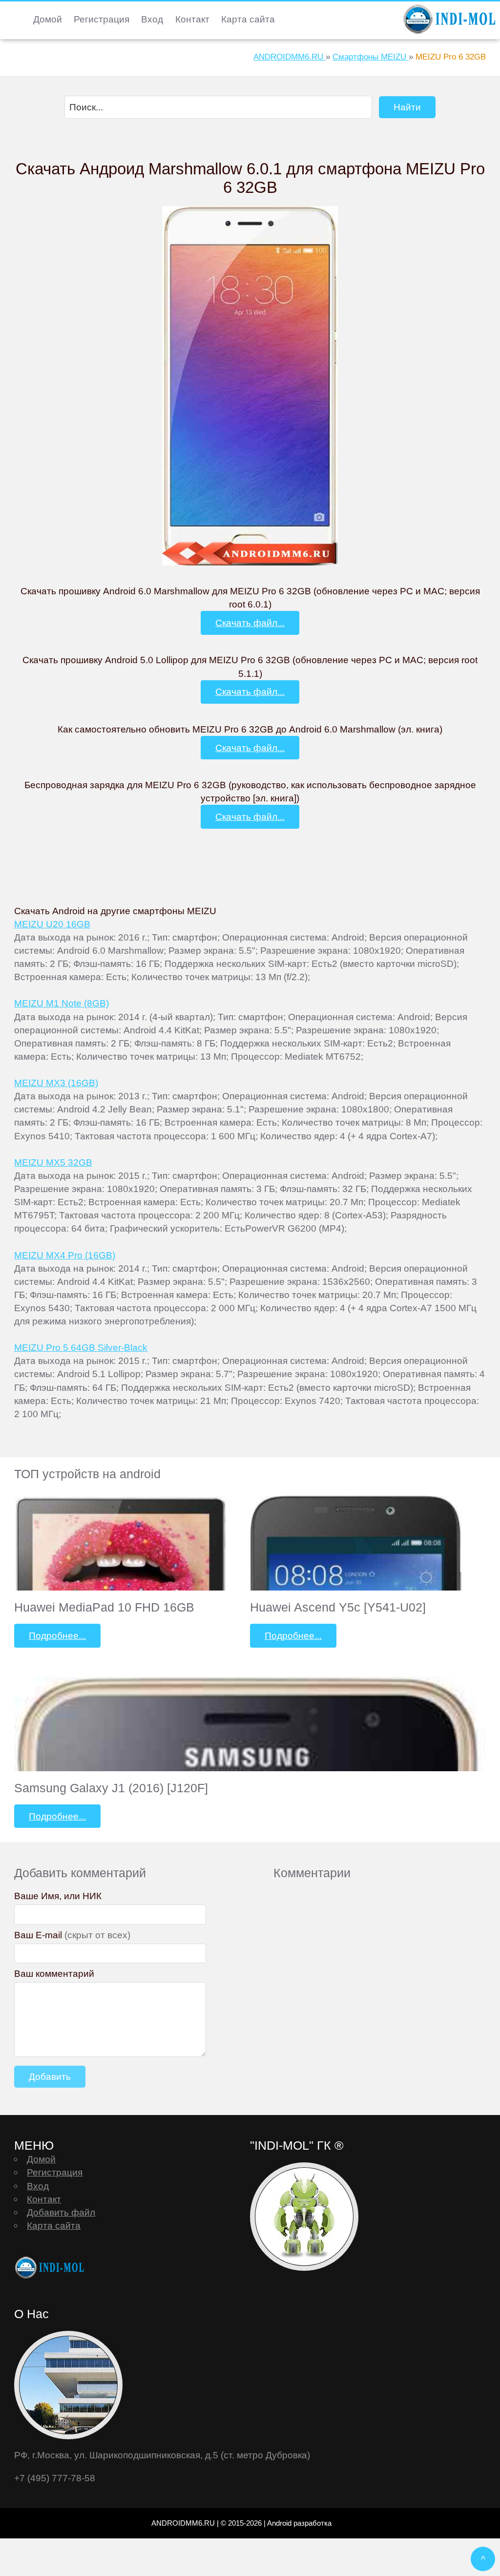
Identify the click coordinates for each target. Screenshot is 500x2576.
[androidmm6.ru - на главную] (51, 2268)
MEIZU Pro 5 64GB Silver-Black (81, 1347)
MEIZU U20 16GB (52, 924)
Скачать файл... (250, 623)
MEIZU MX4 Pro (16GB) (65, 1255)
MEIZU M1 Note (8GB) (62, 1003)
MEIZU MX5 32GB (53, 1162)
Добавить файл (61, 2212)
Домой (48, 19)
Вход (152, 19)
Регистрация (102, 19)
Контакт (192, 19)
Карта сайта (248, 19)
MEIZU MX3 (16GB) (56, 1083)
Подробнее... (57, 1635)
